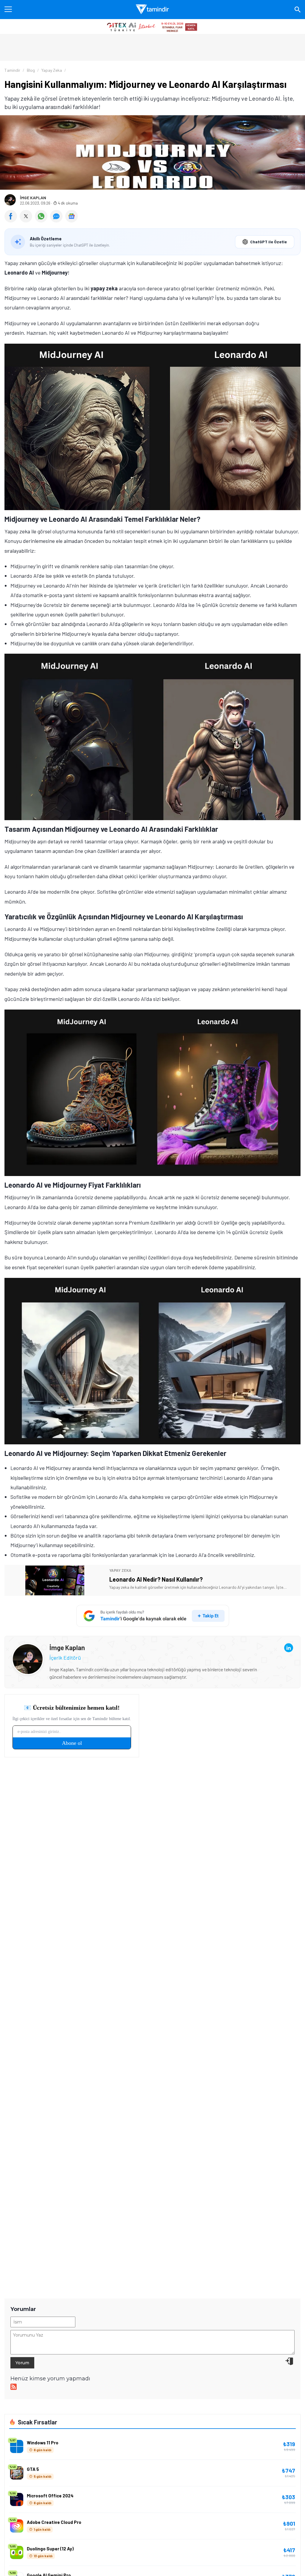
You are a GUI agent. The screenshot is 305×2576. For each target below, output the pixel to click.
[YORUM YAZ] (58, 220)
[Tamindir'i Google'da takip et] (153, 1616)
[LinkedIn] (289, 1648)
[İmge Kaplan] (28, 1648)
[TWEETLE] (27, 220)
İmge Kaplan (33, 198)
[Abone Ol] (71, 216)
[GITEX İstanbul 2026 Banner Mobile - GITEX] (152, 27)
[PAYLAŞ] (12, 220)
